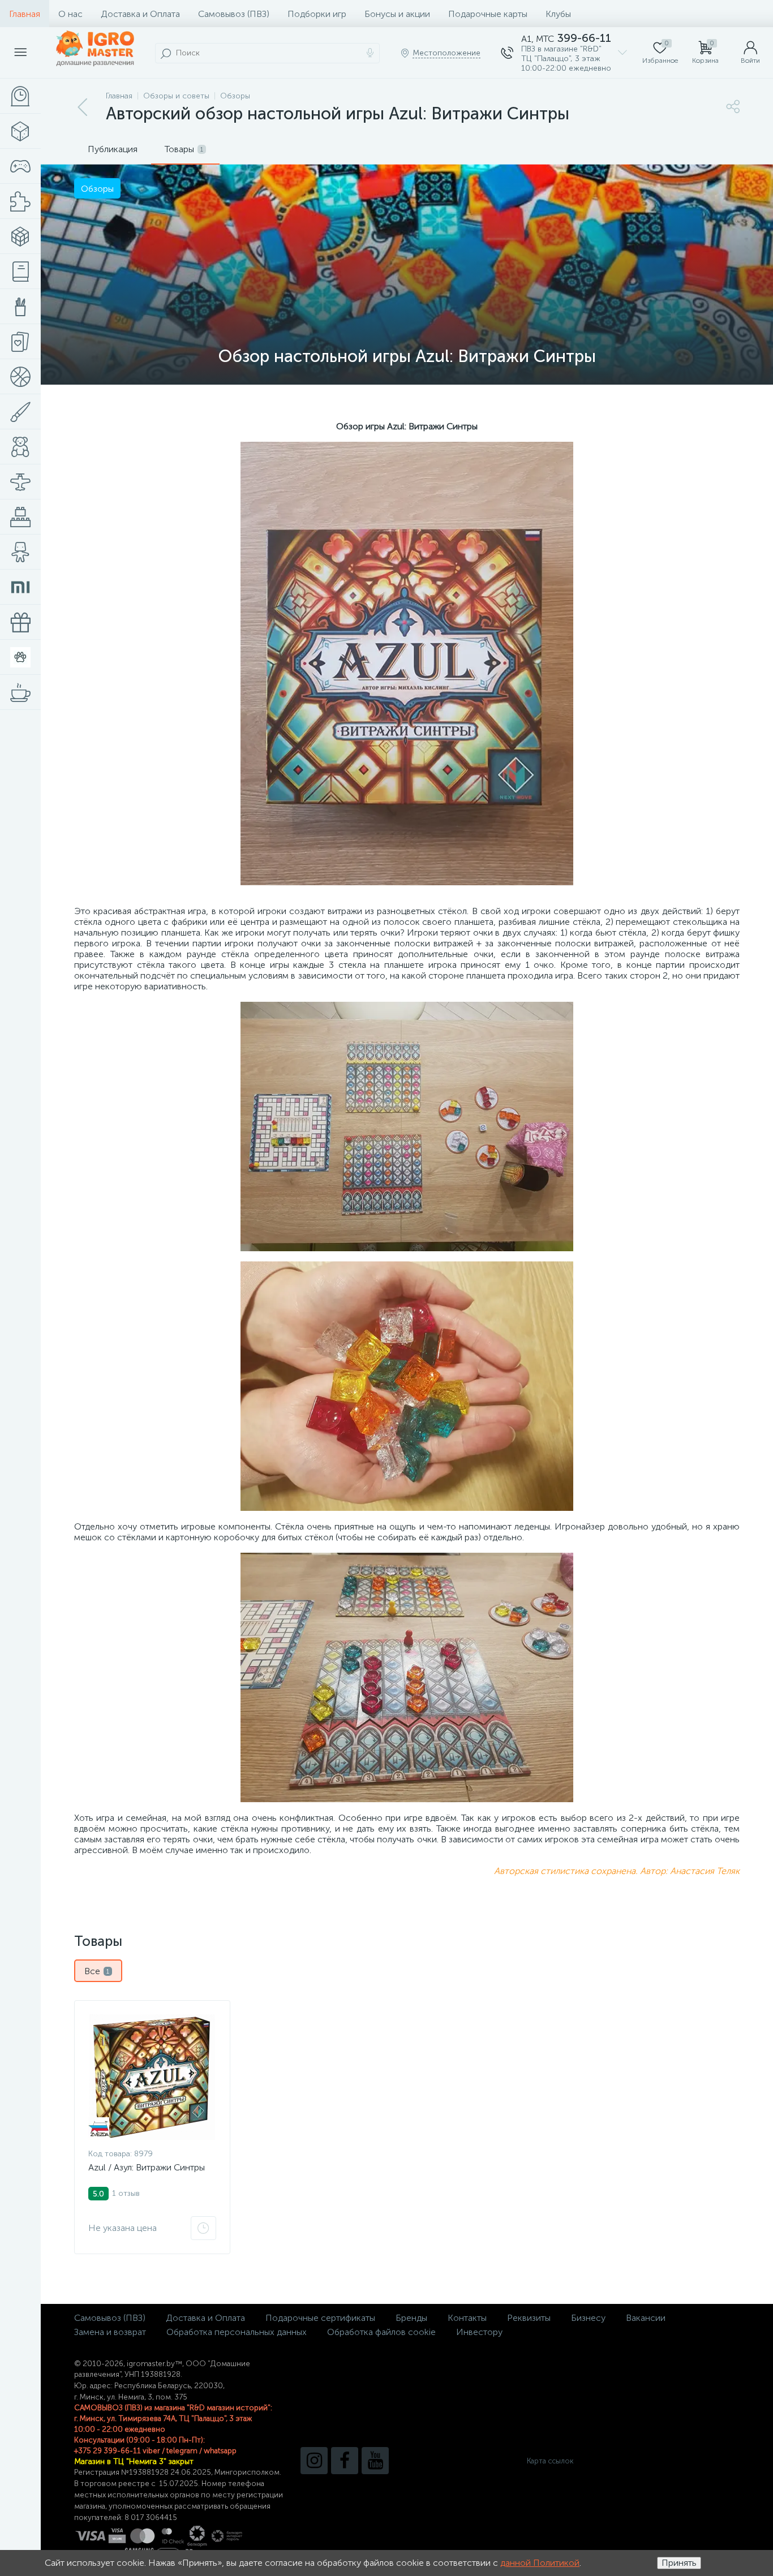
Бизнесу (588, 2318)
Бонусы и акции (397, 14)
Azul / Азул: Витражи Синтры (147, 2167)
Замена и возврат (110, 2332)
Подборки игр (317, 14)
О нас (70, 14)
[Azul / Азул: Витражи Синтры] (152, 2077)
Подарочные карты (488, 14)
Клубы (558, 14)
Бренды (411, 2318)
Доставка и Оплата (140, 14)
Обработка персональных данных (237, 2332)
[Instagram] (314, 2461)
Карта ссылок (550, 2461)
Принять (679, 2563)
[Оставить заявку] (203, 2228)
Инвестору (479, 2332)
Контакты (467, 2318)
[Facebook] (345, 2461)
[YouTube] (375, 2461)
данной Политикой (540, 2563)
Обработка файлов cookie (381, 2332)
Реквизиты (529, 2318)
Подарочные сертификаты (320, 2318)
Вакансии (646, 2318)
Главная (25, 14)
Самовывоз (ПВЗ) (234, 14)
